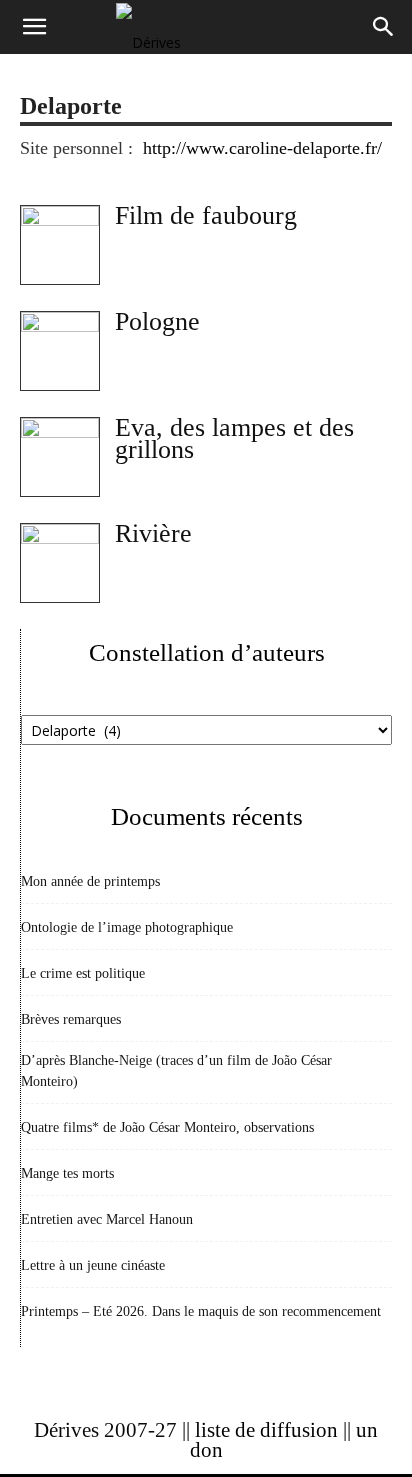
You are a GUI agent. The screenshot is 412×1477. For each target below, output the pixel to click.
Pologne (157, 321)
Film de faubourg (206, 215)
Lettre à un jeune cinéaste (93, 1265)
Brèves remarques (71, 1019)
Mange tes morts (67, 1173)
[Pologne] (60, 351)
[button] (34, 27)
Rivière (153, 533)
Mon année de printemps (90, 881)
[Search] (384, 27)
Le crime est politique (83, 973)
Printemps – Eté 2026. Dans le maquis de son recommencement (201, 1311)
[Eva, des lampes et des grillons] (60, 457)
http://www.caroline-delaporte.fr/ (262, 148)
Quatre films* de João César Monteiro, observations (167, 1127)
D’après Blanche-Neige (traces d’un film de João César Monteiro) (176, 1071)
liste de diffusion (266, 1430)
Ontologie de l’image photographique (127, 927)
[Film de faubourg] (60, 245)
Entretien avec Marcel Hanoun (107, 1219)
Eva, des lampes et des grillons (234, 438)
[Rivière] (60, 563)
